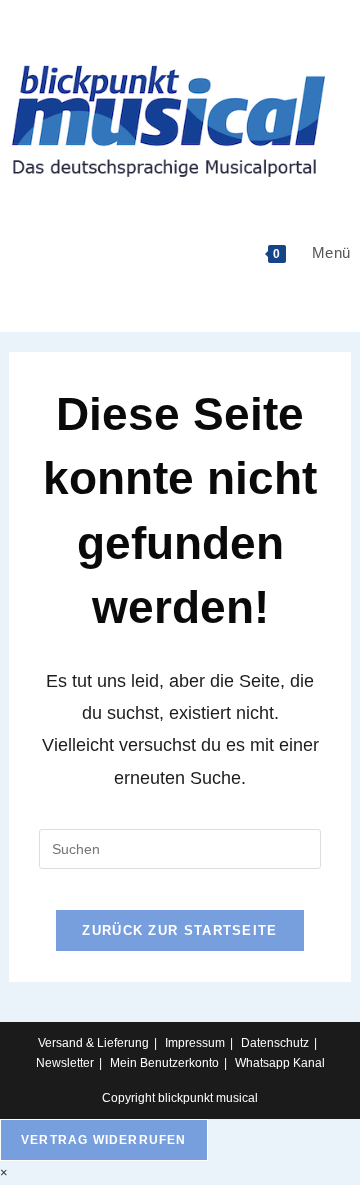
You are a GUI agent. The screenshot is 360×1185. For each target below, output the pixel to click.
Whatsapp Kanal (280, 1063)
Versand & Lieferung (93, 1043)
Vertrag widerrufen (104, 1140)
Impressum (195, 1043)
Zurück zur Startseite (179, 930)
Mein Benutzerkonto (164, 1063)
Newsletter (65, 1063)
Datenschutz (275, 1043)
